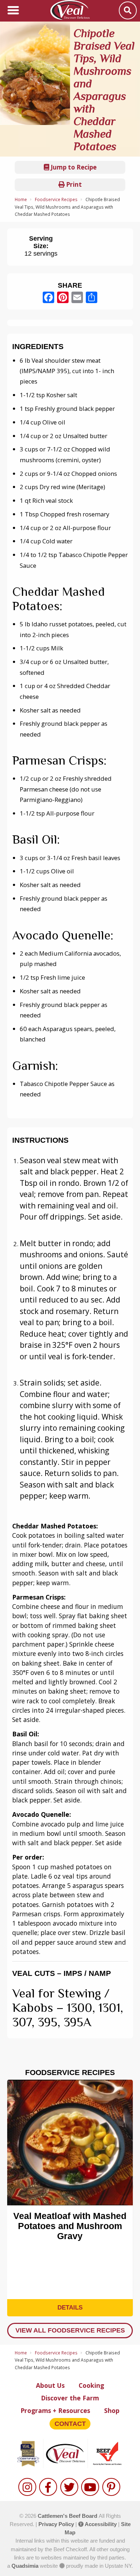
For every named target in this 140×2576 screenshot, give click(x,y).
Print (73, 184)
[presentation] (16, 2187)
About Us (50, 2385)
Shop (112, 2410)
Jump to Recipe (73, 167)
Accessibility (100, 2524)
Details (70, 2308)
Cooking (91, 2385)
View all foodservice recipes (70, 2330)
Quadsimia (25, 2566)
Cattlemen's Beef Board (68, 2516)
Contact (70, 2424)
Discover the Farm (70, 2398)
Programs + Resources (55, 2410)
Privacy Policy (56, 2524)
